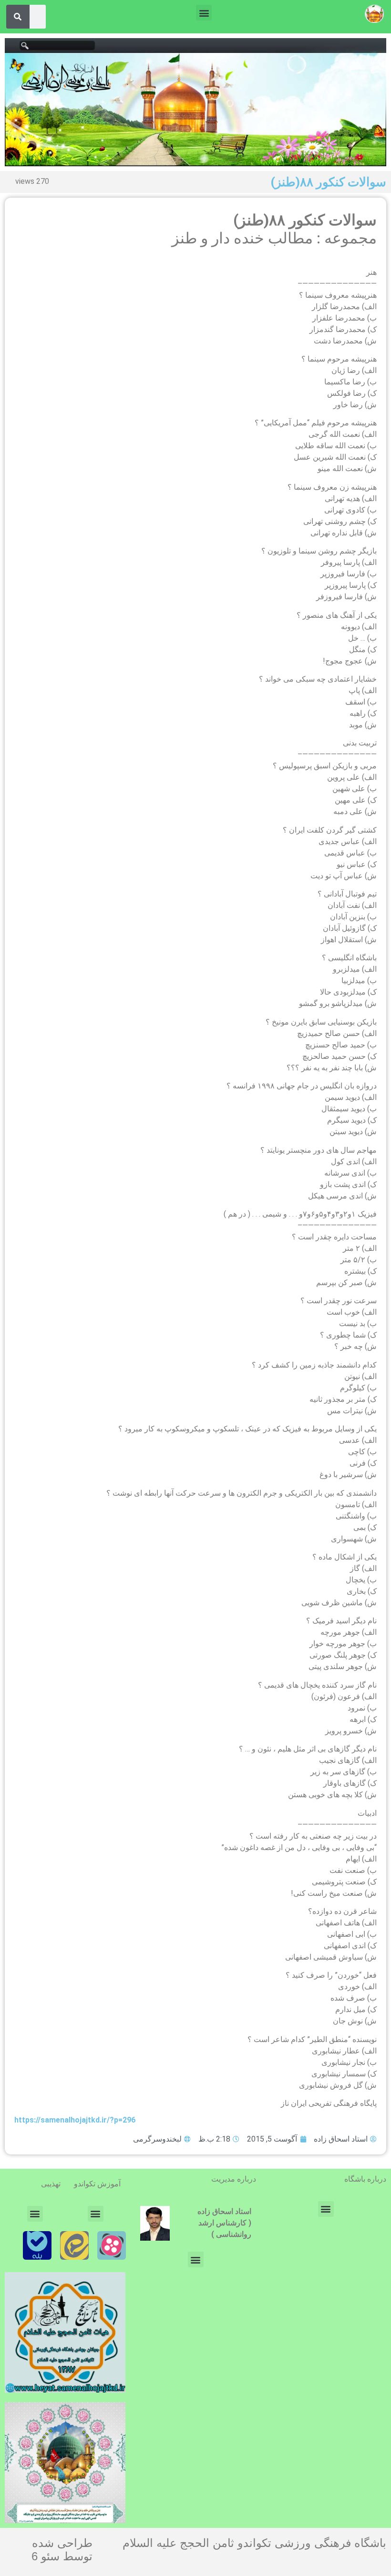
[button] (204, 13)
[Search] (18, 17)
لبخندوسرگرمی (157, 2139)
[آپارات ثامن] (112, 2245)
